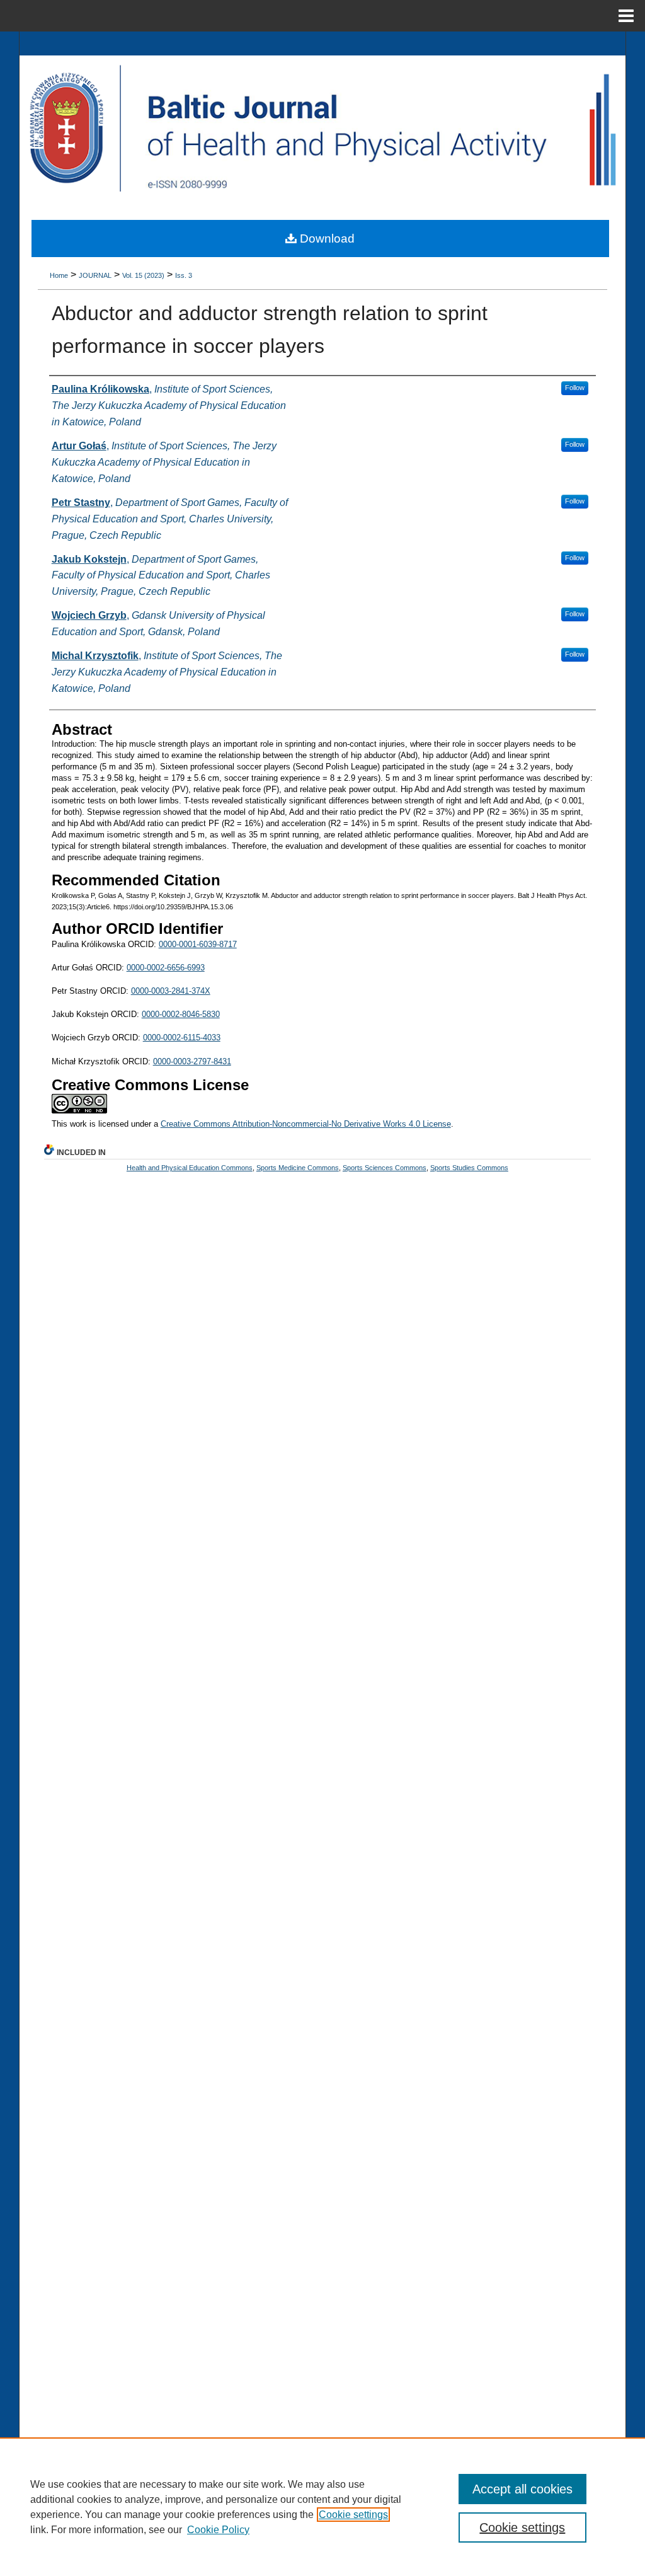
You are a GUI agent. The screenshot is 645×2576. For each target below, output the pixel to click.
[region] (322, 2507)
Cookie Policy (218, 2530)
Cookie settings (353, 2515)
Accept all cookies (522, 2489)
